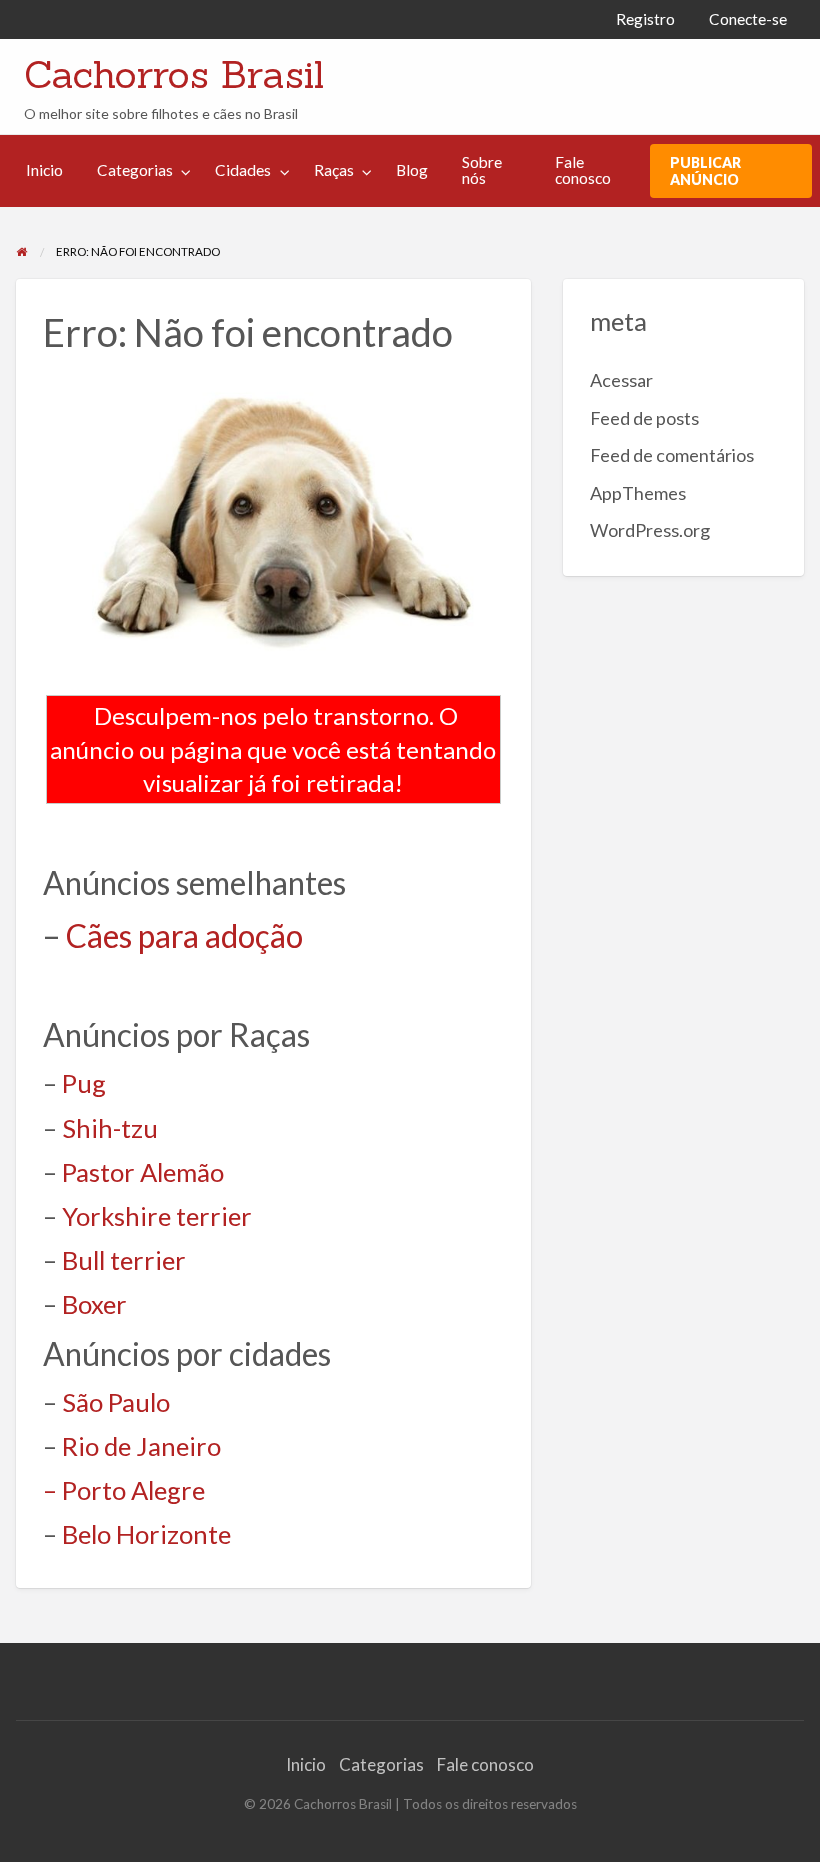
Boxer (94, 1304)
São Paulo (116, 1402)
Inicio (44, 170)
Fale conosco (583, 170)
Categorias (135, 170)
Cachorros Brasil (174, 74)
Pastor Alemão (143, 1172)
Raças (334, 170)
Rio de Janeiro (141, 1446)
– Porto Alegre (124, 1490)
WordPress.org (650, 530)
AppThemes (638, 493)
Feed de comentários (672, 455)
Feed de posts (644, 418)
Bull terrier (124, 1260)
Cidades (243, 170)
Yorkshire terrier (157, 1216)
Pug (84, 1083)
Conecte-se (748, 19)
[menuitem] (645, 19)
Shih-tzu (110, 1128)
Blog (412, 170)
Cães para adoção (184, 936)
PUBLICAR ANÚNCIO (705, 171)
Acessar (621, 380)
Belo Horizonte (146, 1534)
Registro (645, 19)
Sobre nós (482, 170)
